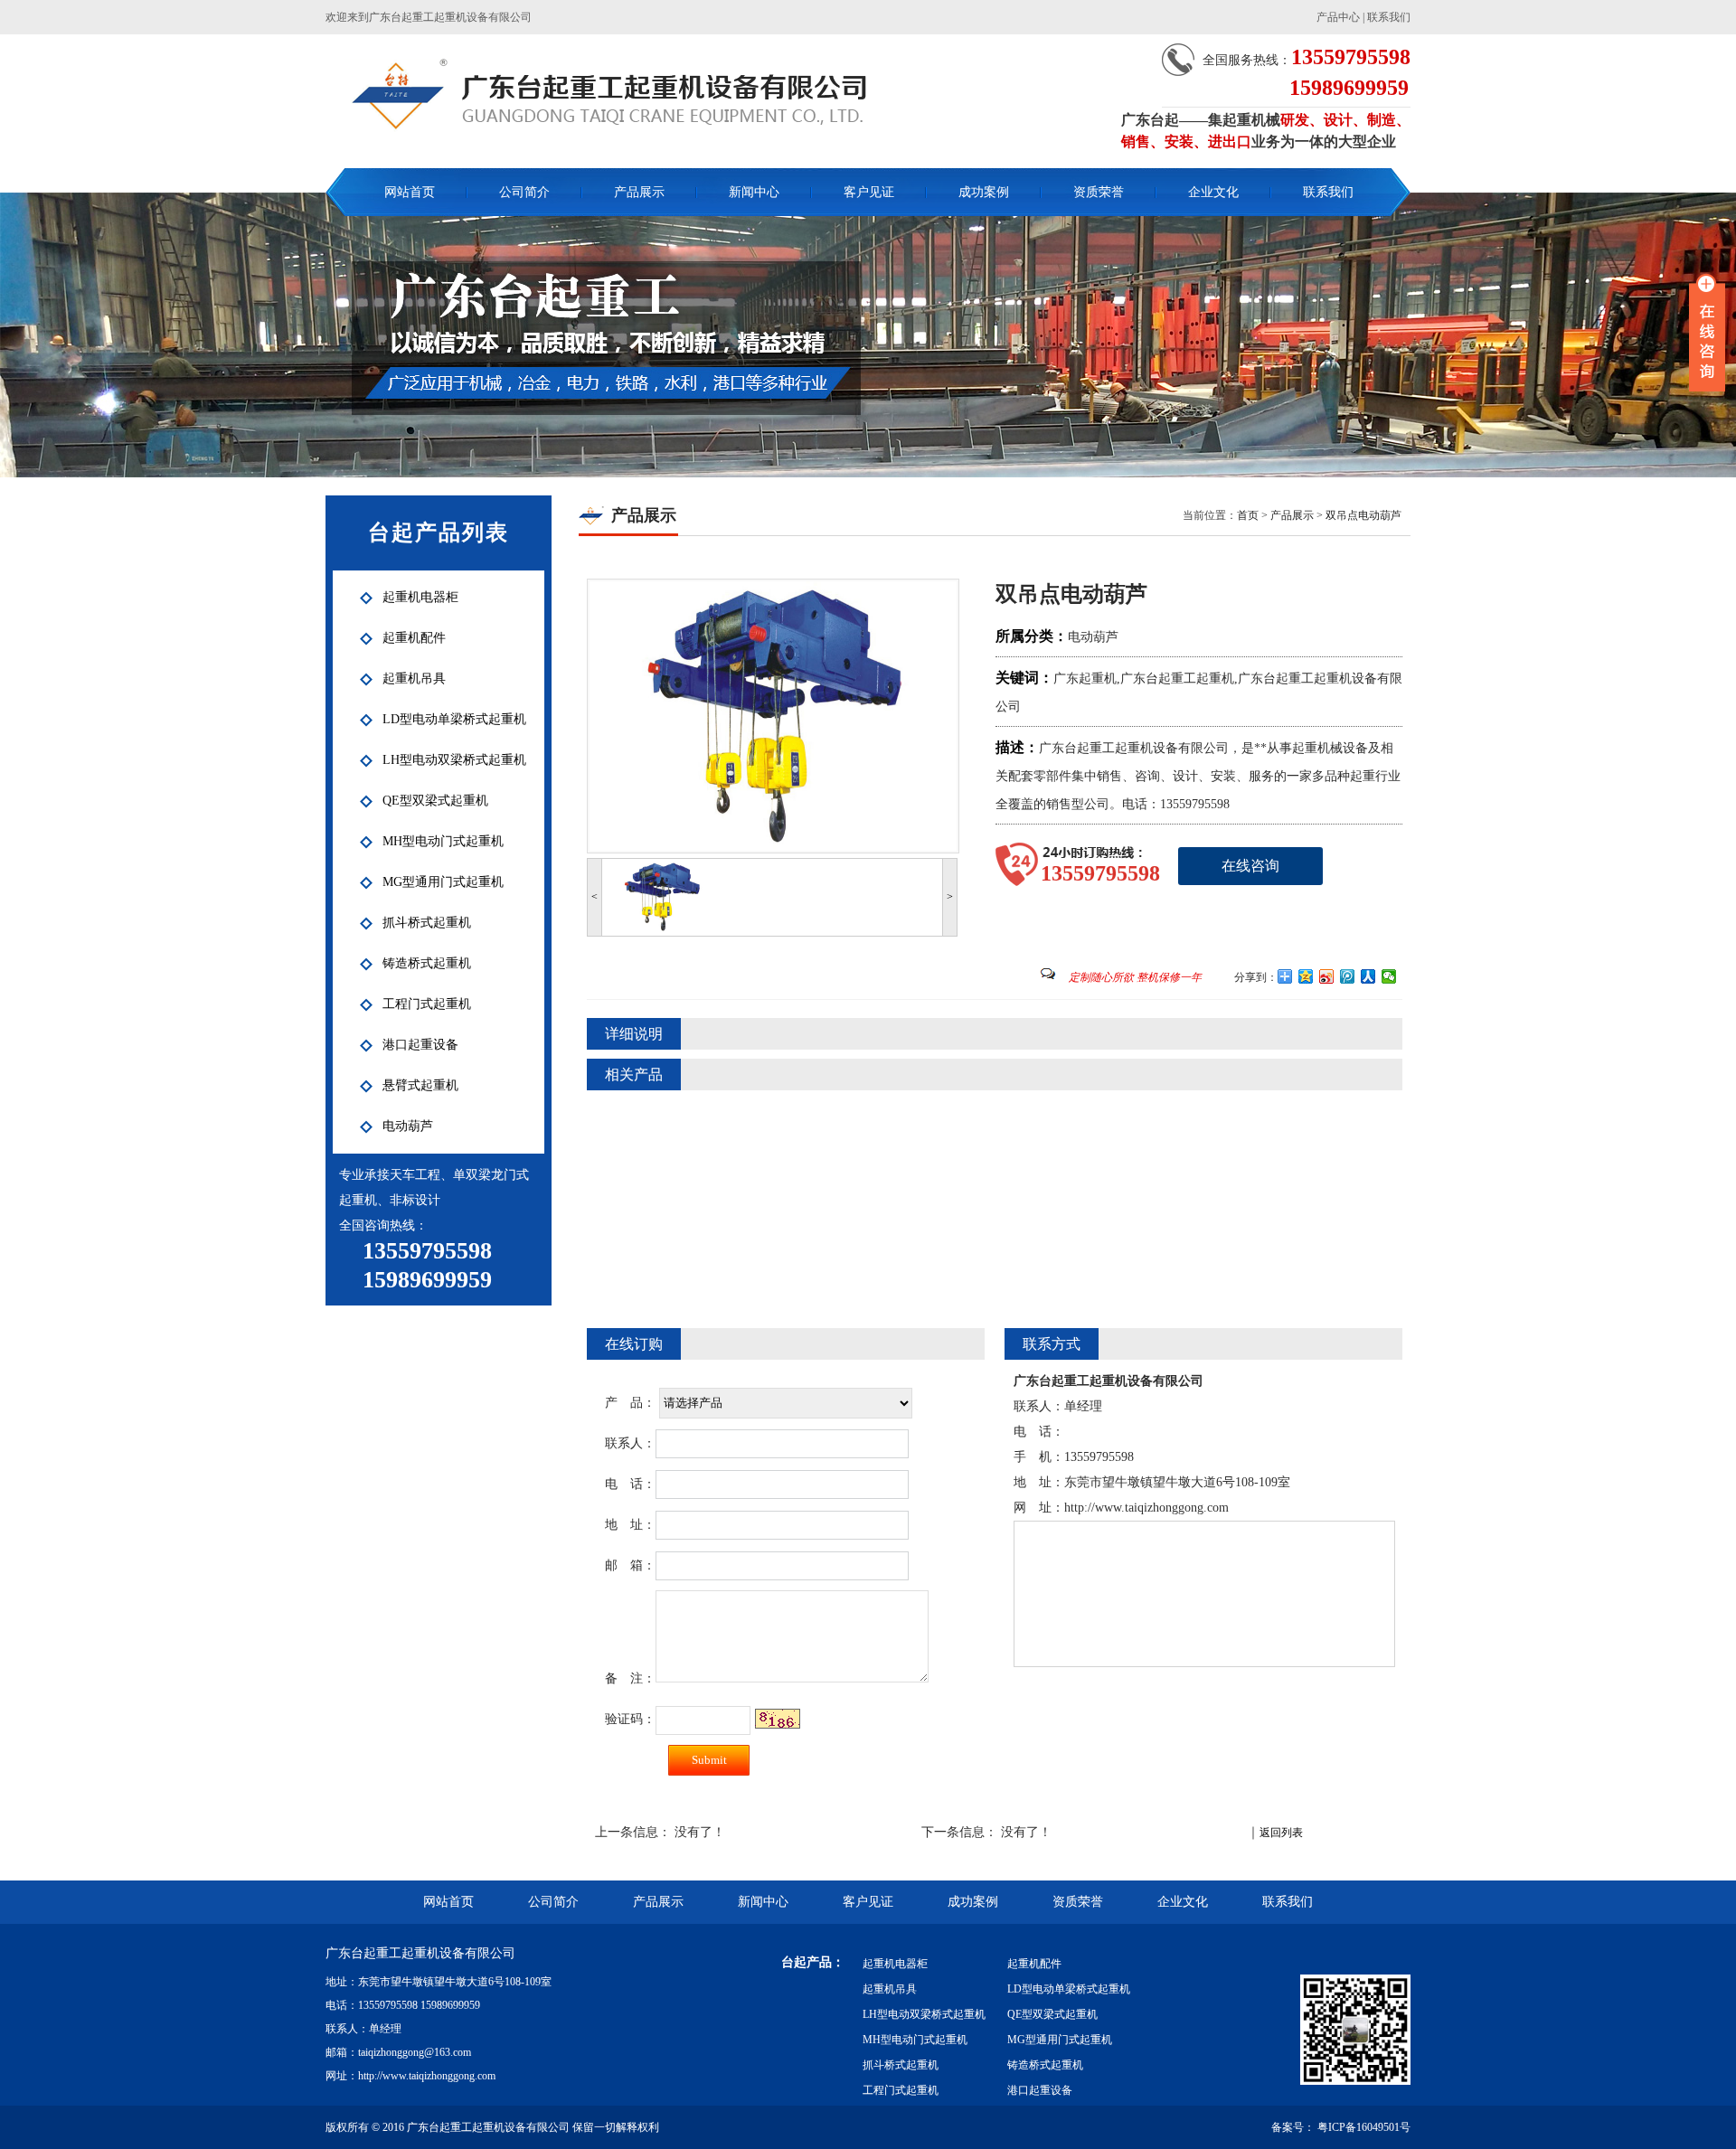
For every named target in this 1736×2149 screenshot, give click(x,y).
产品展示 (639, 192)
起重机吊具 (890, 1989)
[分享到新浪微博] (1327, 976)
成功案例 (984, 192)
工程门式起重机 (901, 2090)
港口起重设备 (1040, 2090)
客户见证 (869, 192)
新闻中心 (754, 192)
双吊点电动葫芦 (1363, 515)
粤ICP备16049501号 (1363, 2127)
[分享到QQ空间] (1306, 976)
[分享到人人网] (1368, 976)
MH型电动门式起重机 (915, 2040)
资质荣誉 (1099, 192)
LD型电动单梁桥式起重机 (1069, 1989)
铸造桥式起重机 (1045, 2065)
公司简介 (524, 192)
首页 (1248, 515)
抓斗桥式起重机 (901, 2065)
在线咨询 (1250, 866)
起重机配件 (1034, 1964)
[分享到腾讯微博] (1348, 976)
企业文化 (1213, 192)
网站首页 (410, 192)
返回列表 (1281, 1833)
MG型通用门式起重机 (1060, 2040)
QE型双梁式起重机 (1052, 2014)
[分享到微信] (1389, 976)
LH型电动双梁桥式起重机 (924, 2014)
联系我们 (1389, 17)
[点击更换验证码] (778, 1719)
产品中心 (1338, 17)
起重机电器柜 (895, 1964)
